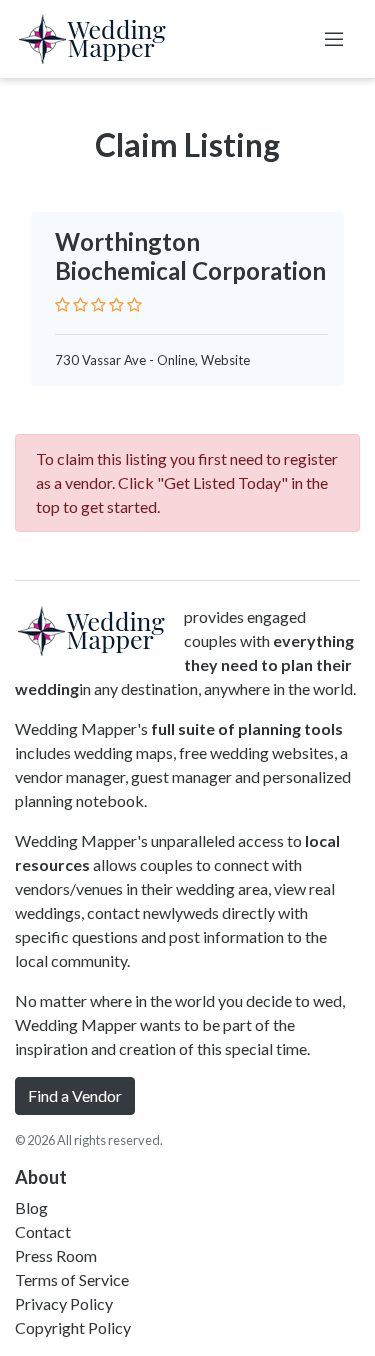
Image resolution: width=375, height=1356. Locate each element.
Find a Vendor (75, 1095)
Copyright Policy (73, 1327)
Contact (43, 1231)
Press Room (56, 1255)
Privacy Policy (64, 1303)
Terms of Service (72, 1279)
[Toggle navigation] (334, 39)
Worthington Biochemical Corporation (190, 256)
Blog (31, 1207)
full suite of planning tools (247, 728)
